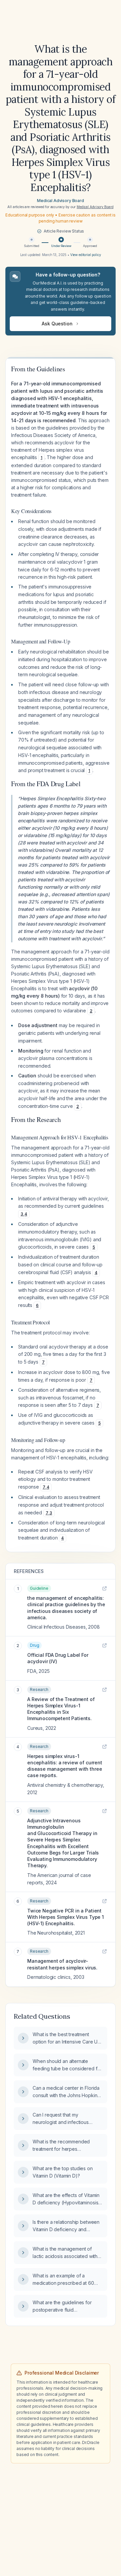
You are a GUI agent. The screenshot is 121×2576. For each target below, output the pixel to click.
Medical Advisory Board (60, 201)
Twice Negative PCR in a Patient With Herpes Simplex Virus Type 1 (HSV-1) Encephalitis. (66, 1917)
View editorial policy (86, 255)
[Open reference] (105, 1588)
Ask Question (57, 324)
